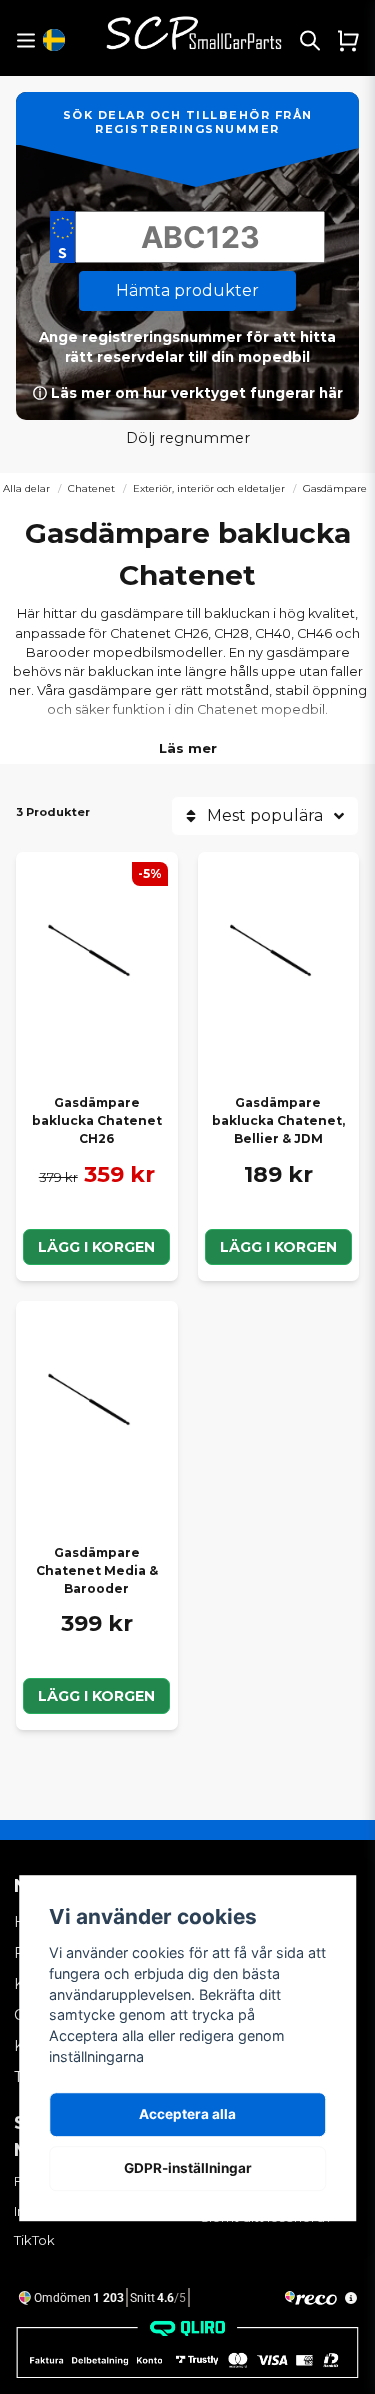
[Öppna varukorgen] (348, 40)
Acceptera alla (187, 2114)
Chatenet (91, 488)
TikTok (34, 2240)
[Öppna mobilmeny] (25, 40)
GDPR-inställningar (188, 2168)
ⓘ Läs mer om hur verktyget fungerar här (188, 393)
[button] (54, 40)
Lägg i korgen (96, 1247)
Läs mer (188, 748)
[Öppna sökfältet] (310, 40)
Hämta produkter (187, 290)
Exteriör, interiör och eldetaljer (209, 488)
